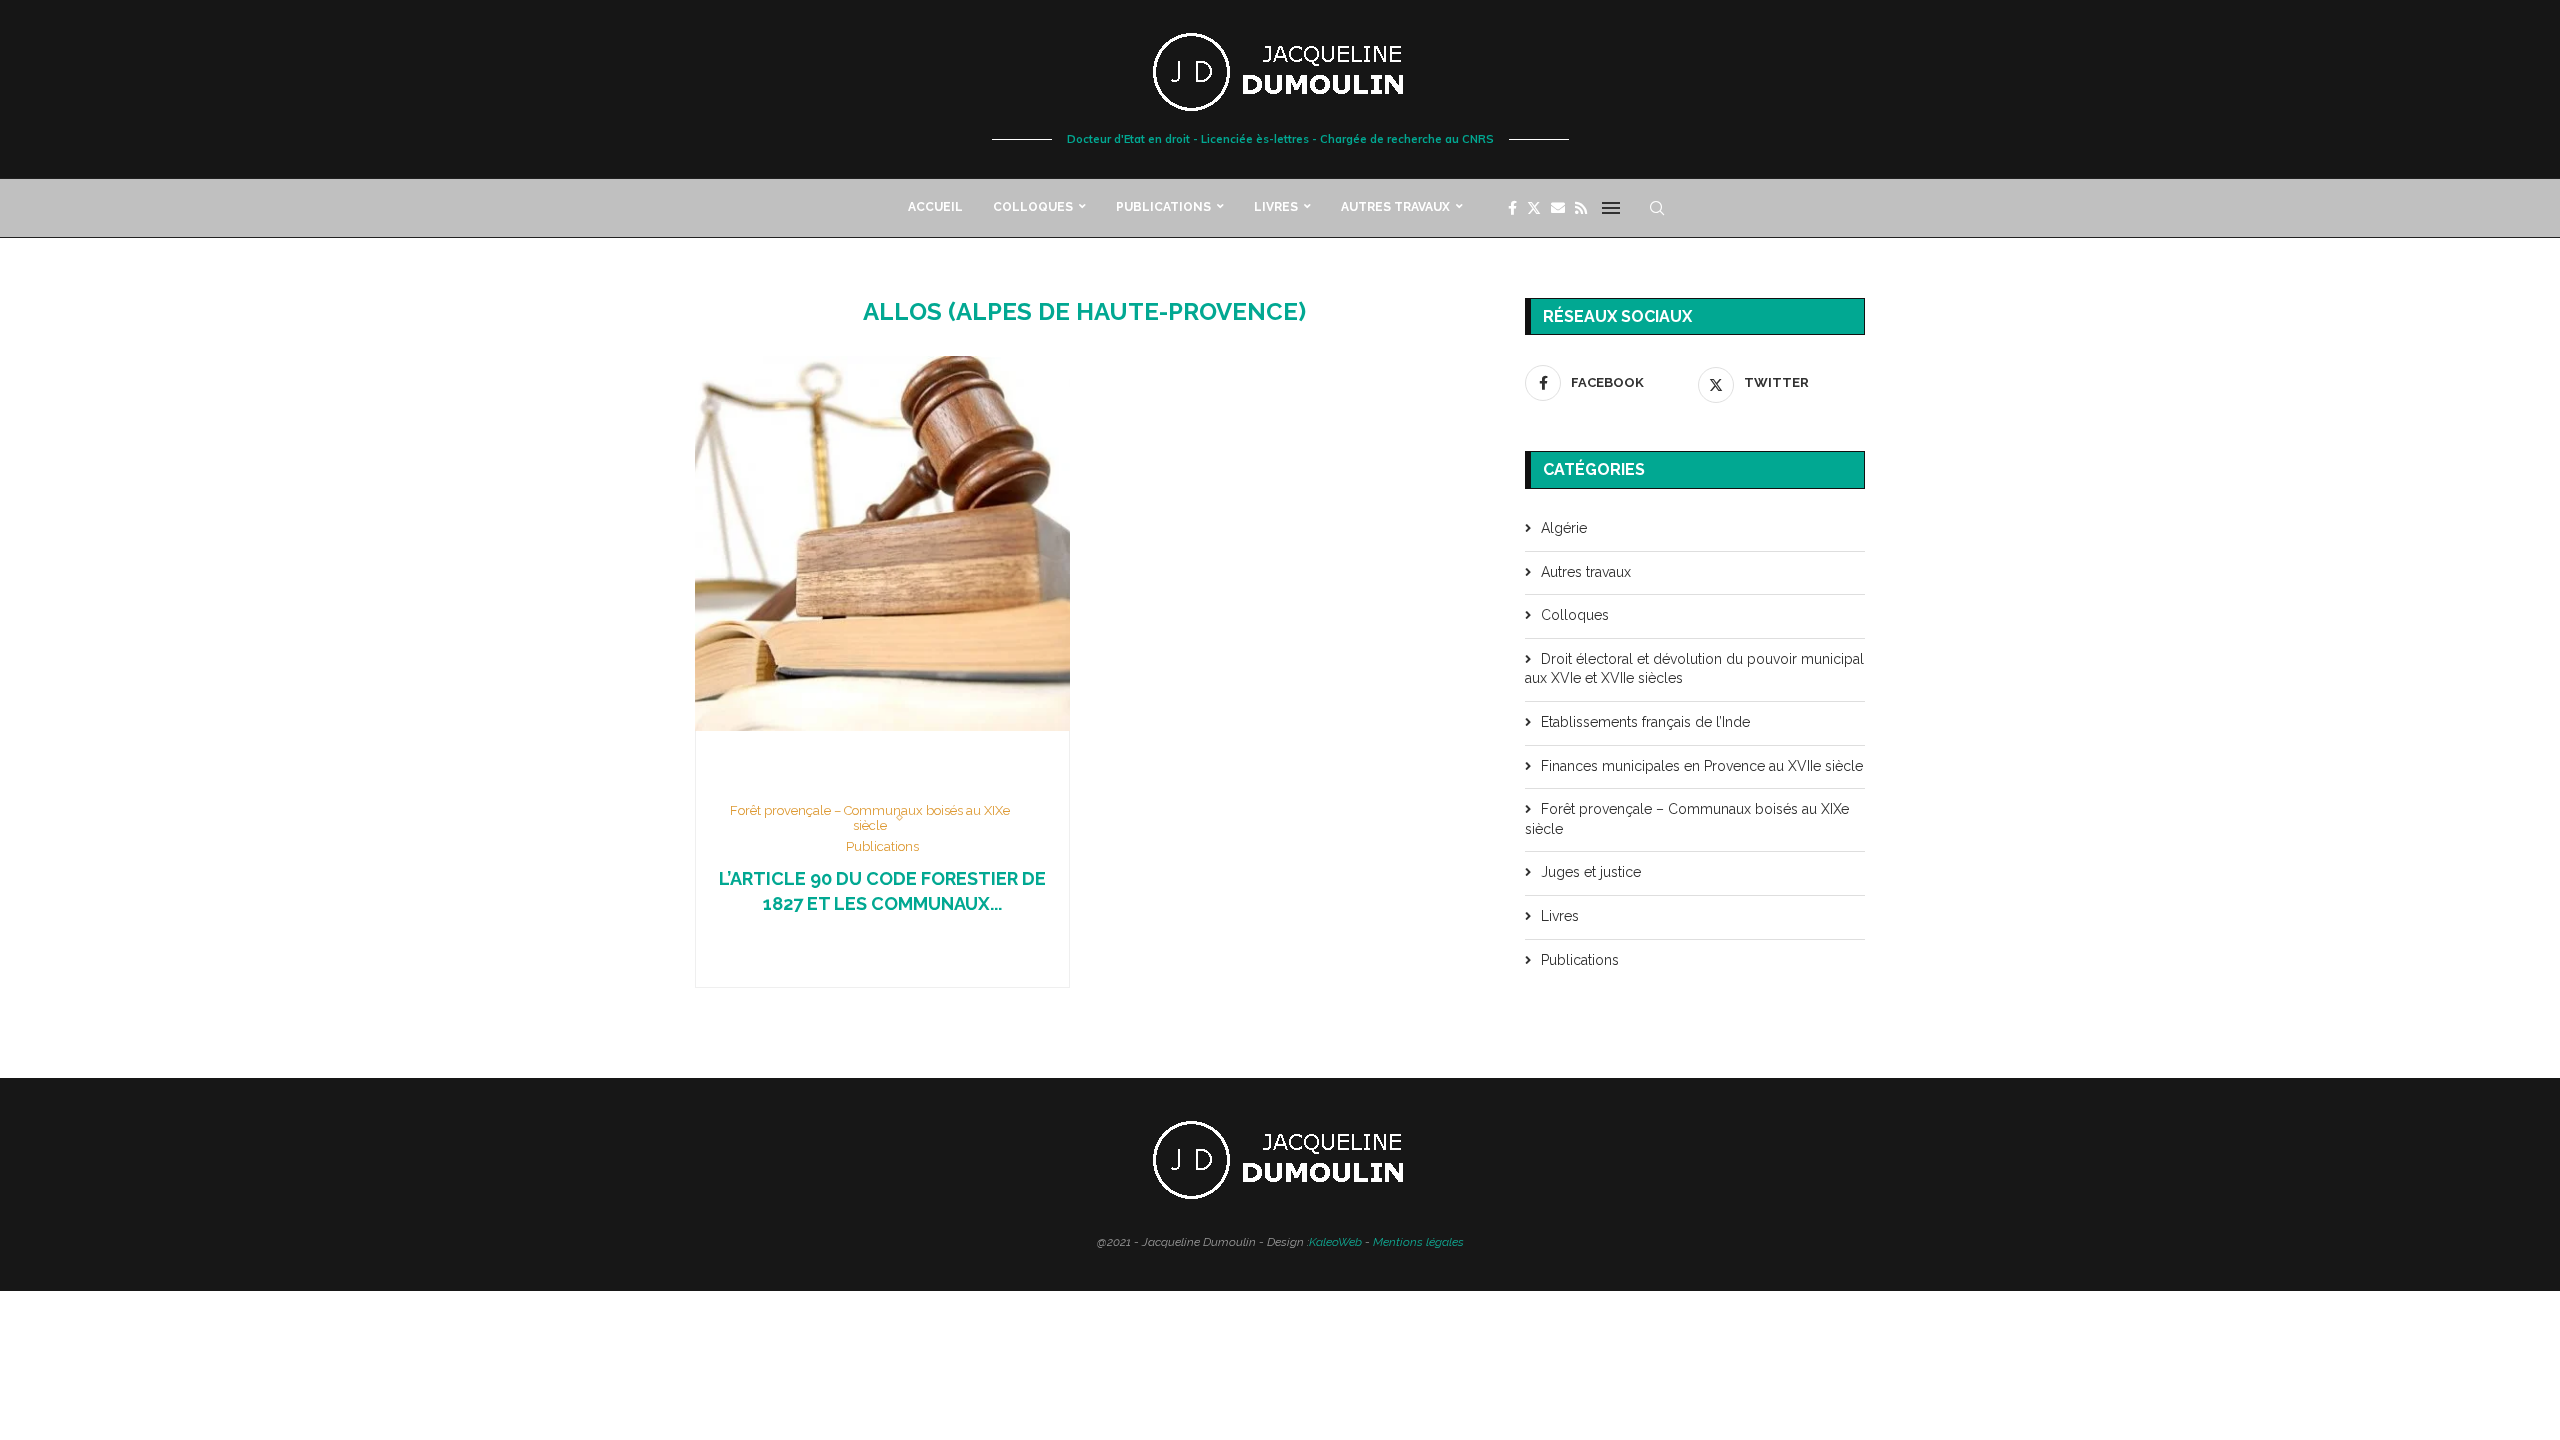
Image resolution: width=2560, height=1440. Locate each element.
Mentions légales (1418, 1242)
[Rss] (1581, 208)
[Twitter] (1534, 208)
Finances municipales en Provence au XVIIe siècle (1702, 766)
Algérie (1564, 528)
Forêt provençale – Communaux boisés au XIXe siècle (1687, 819)
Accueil (935, 207)
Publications (1163, 207)
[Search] (1657, 208)
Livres (1276, 207)
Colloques (1033, 207)
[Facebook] (1512, 208)
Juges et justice (1591, 872)
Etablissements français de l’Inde (1645, 722)
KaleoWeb (1335, 1242)
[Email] (1558, 208)
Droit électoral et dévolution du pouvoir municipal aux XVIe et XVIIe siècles (1694, 669)
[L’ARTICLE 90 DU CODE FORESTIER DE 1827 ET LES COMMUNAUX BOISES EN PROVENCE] (882, 543)
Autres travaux (1395, 207)
